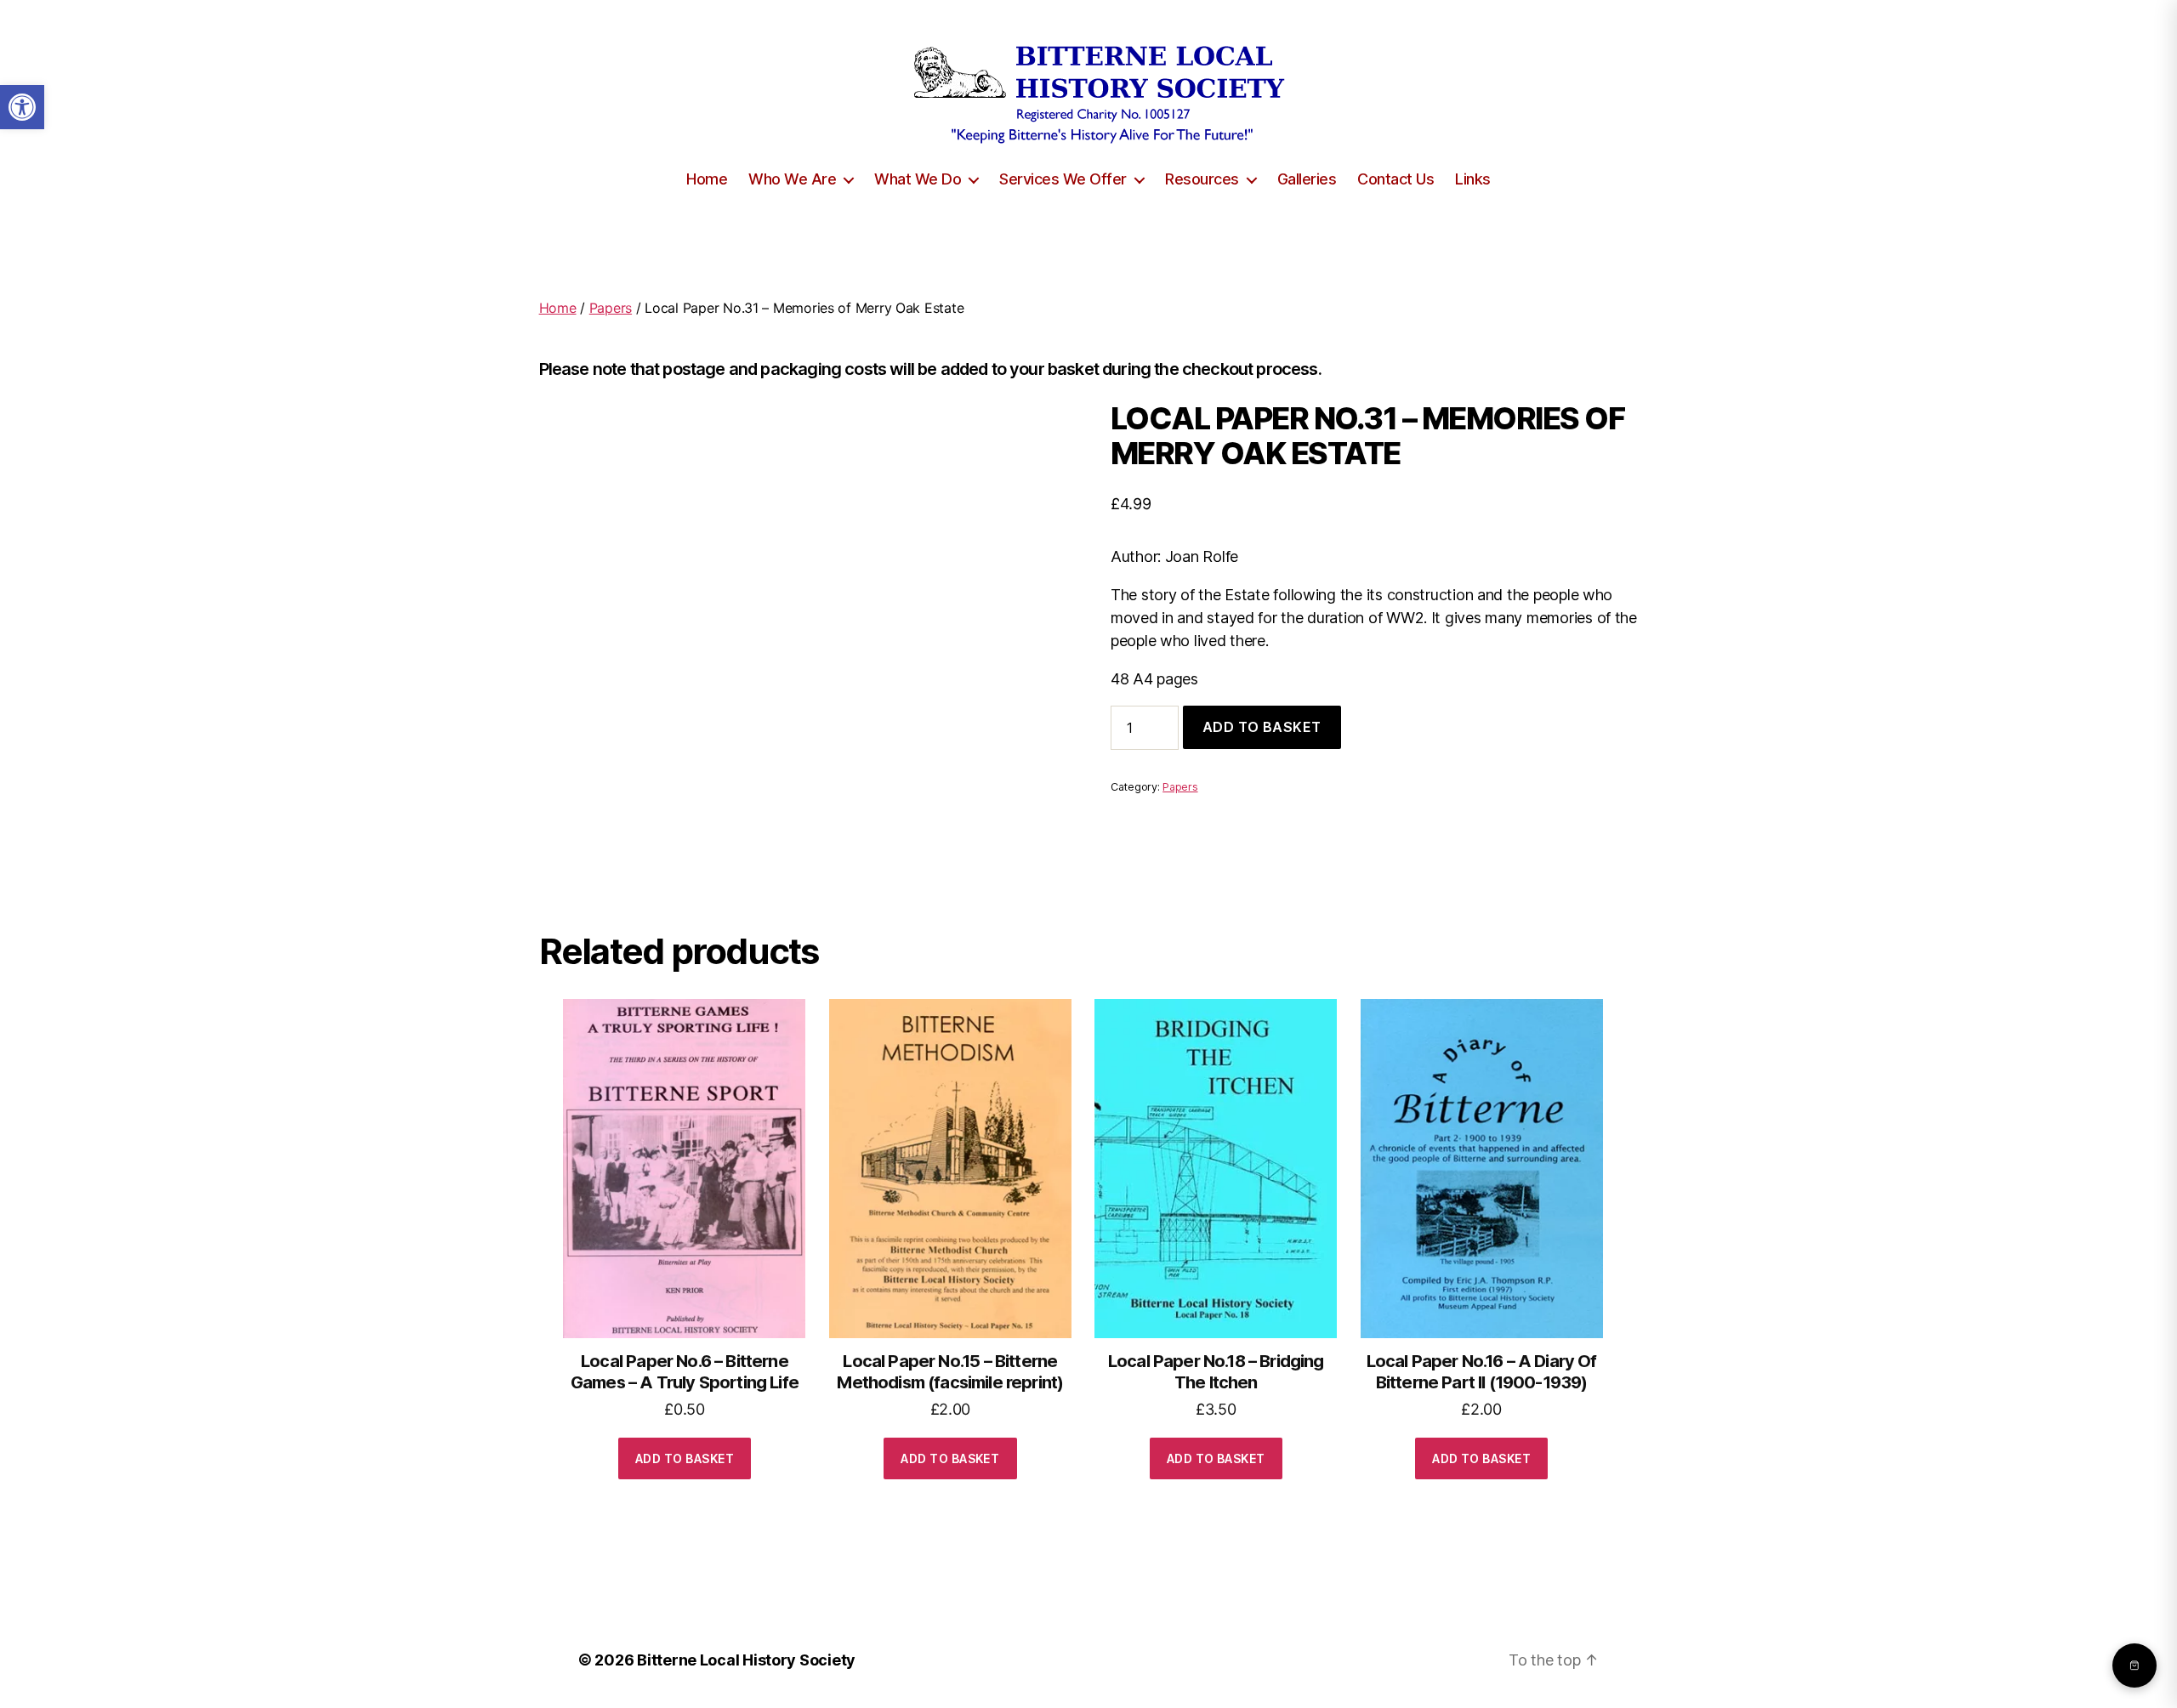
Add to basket (1262, 727)
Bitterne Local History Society (746, 1660)
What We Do (918, 179)
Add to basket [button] (685, 1458)
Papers (611, 308)
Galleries (1307, 179)
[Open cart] (2134, 1665)
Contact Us (1395, 179)
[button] (22, 107)
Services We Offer (1063, 179)
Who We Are (792, 179)
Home (707, 179)
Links (1473, 179)
